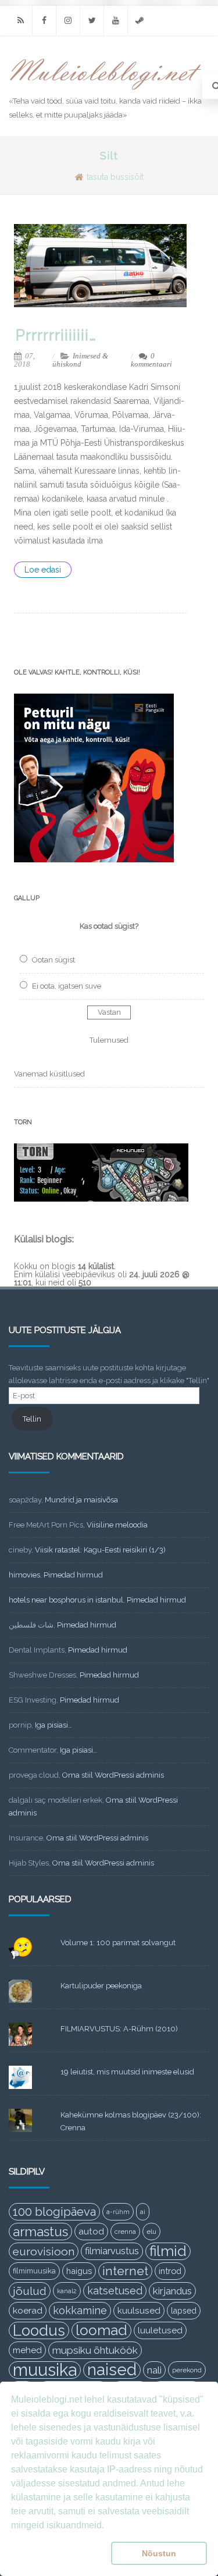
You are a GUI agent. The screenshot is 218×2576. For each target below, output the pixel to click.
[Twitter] (92, 21)
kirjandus (172, 2291)
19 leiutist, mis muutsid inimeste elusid (127, 2072)
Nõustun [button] (159, 2553)
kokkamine (80, 2310)
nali (154, 2370)
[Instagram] (68, 21)
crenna (125, 2232)
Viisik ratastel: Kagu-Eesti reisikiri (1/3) (100, 1550)
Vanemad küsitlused (49, 1074)
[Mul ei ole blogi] (106, 90)
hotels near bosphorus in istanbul (66, 1600)
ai (143, 2212)
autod (91, 2232)
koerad (28, 2310)
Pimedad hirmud (73, 1575)
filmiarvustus (112, 2251)
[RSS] (20, 21)
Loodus (39, 2330)
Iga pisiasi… (53, 1725)
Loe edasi (43, 570)
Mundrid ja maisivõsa (81, 1500)
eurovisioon (44, 2251)
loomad (101, 2330)
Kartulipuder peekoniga (101, 1986)
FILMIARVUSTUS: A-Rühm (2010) (119, 2029)
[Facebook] (44, 21)
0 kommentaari (151, 360)
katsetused (115, 2291)
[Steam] (140, 21)
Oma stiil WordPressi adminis (113, 1775)
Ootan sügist (53, 960)
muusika (45, 2370)
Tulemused (109, 1040)
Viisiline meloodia (117, 1525)
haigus (79, 2271)
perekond (187, 2370)
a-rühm (118, 2212)
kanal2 (67, 2291)
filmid (168, 2251)
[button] (59, 2553)
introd (170, 2271)
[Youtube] (116, 21)
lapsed (184, 2311)
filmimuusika (34, 2271)
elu (151, 2232)
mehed (27, 2350)
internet (125, 2271)
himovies (24, 1575)
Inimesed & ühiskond (80, 360)
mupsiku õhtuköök (95, 2350)
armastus (40, 2232)
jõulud (30, 2291)
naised (112, 2370)
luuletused (160, 2330)
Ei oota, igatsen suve (67, 986)
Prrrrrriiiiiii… (56, 335)
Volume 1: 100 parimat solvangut (118, 1943)
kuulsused (139, 2311)
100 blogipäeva (54, 2212)
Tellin (32, 1419)
